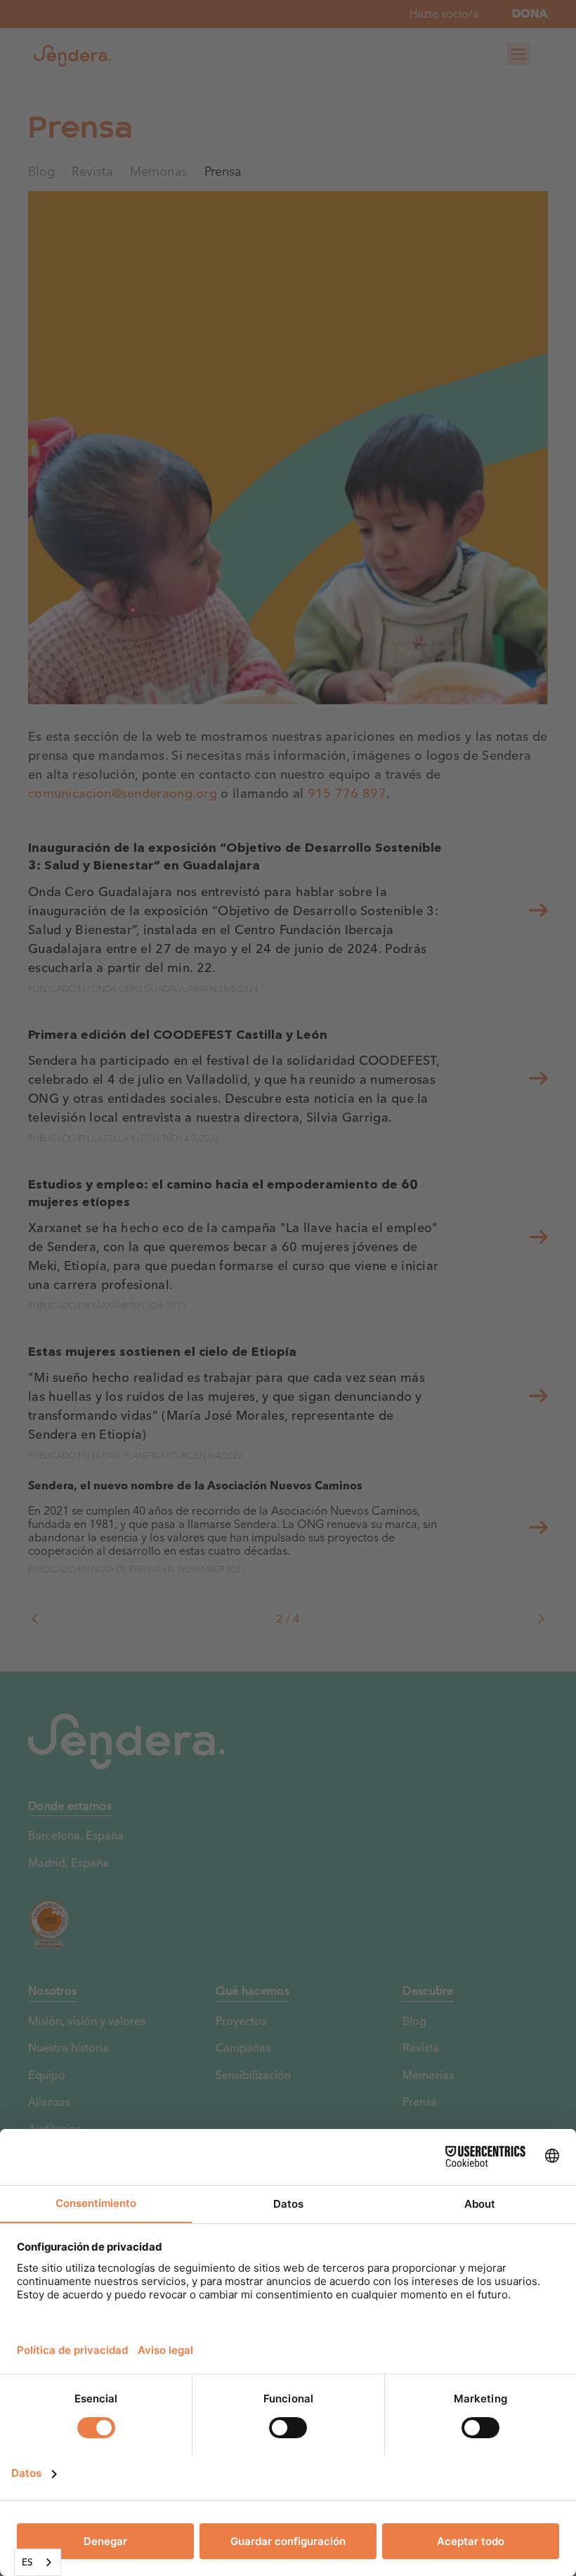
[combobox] (38, 2562)
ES (27, 2562)
